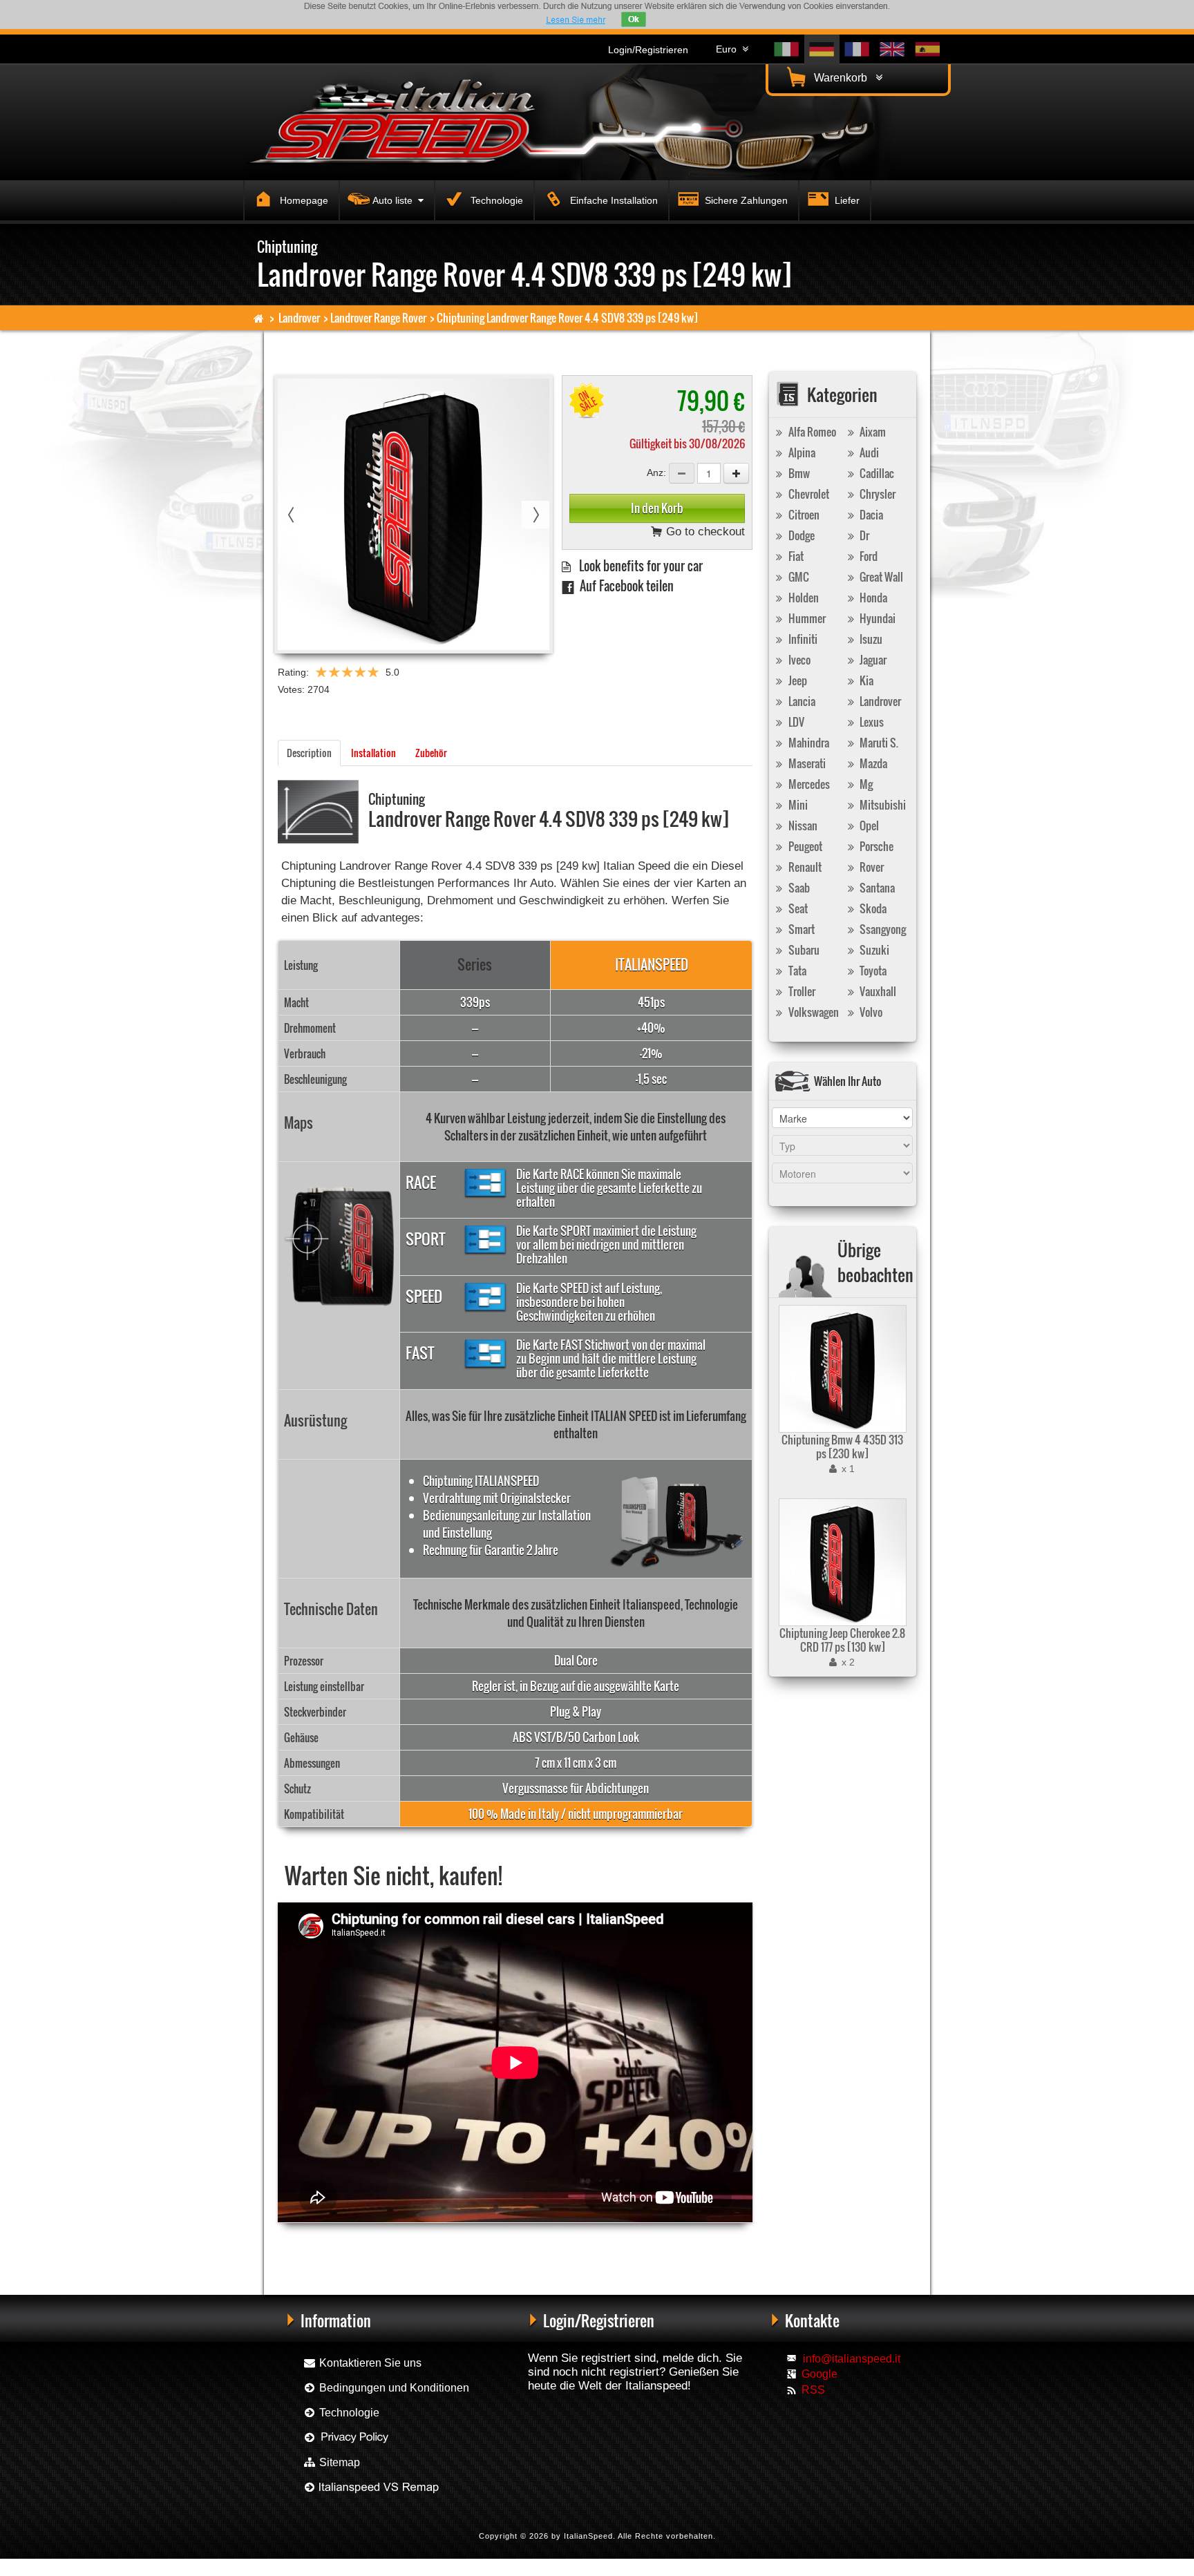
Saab (798, 888)
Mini (797, 805)
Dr (863, 535)
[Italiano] (787, 49)
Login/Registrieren (648, 50)
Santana (876, 888)
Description (309, 753)
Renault (804, 867)
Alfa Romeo (811, 432)
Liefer (846, 200)
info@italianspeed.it (852, 2359)
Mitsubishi (882, 805)
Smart (800, 929)
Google (819, 2374)
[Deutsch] (822, 49)
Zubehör (431, 753)
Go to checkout (704, 532)
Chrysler (876, 494)
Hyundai (876, 618)
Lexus (871, 722)
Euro (729, 49)
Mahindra (808, 743)
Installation (373, 753)
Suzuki (873, 950)
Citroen (803, 515)
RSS (813, 2390)
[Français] (857, 49)
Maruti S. (878, 743)
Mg (865, 784)
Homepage (303, 200)
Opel (868, 826)
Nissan (802, 826)
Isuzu (870, 639)
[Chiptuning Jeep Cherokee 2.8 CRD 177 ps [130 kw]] (841, 1562)
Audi (868, 452)
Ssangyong (882, 929)
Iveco (798, 660)
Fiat (795, 556)
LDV (795, 722)
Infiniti (802, 639)
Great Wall (880, 577)
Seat (797, 908)
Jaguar (872, 660)
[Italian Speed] (404, 120)
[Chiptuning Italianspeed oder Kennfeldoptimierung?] (371, 2487)
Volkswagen (813, 1012)
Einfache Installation (613, 200)
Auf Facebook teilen (624, 585)
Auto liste (395, 200)
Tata (796, 971)
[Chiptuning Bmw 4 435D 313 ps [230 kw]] (841, 1369)
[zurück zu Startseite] (259, 318)
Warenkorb (843, 78)
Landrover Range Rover (378, 318)
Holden (803, 598)
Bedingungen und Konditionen (393, 2388)
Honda (872, 598)
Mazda (872, 763)
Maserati (806, 763)
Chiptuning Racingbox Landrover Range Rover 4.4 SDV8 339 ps (381, 2245)
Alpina (801, 452)
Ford (868, 556)
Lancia (801, 701)
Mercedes (808, 784)
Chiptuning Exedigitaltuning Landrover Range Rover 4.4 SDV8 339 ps (598, 2245)
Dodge (800, 535)
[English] (892, 49)
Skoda (872, 908)
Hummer (806, 618)
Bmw (798, 473)
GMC (798, 577)
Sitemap (338, 2462)
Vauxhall (877, 991)
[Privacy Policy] (346, 2437)
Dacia (870, 515)
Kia (865, 680)
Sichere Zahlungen (745, 200)
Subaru (803, 950)
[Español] (928, 49)
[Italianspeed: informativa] (576, 20)
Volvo (870, 1012)
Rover (871, 867)
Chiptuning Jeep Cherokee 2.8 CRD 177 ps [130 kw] (842, 1640)
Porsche (875, 846)
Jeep (797, 680)
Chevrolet (808, 494)
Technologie (495, 200)
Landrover (299, 318)
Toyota (872, 971)
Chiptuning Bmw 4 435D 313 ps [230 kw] (842, 1447)
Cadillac (876, 473)
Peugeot (804, 846)
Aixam (872, 432)
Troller (801, 991)
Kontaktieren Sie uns (369, 2363)
